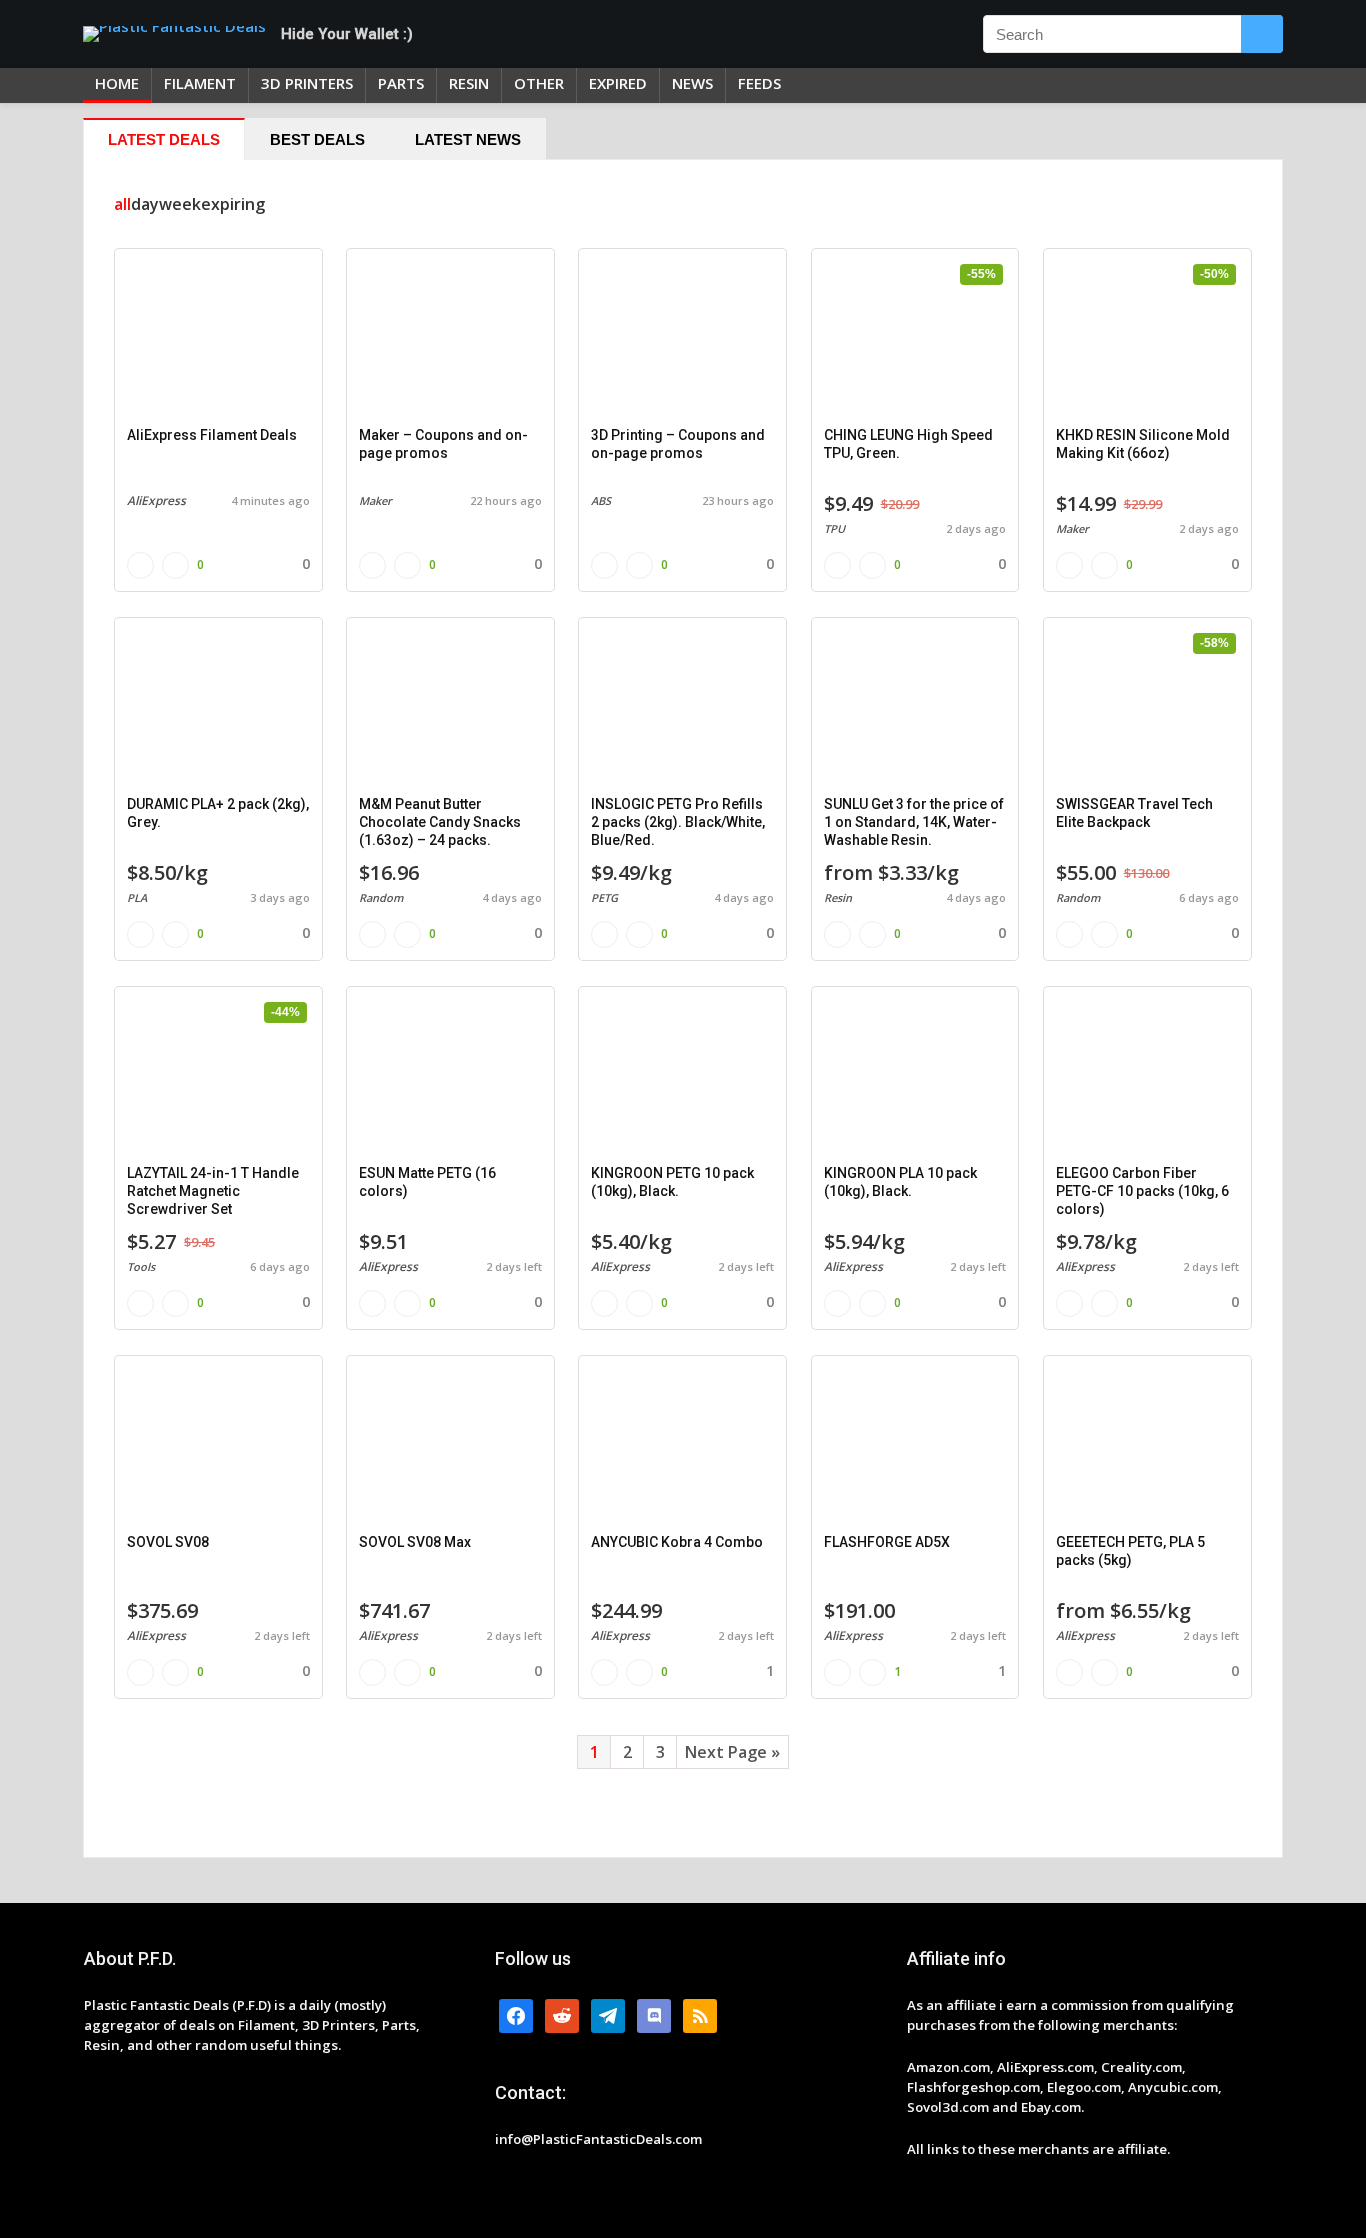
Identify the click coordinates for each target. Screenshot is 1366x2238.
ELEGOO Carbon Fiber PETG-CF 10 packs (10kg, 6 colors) (1142, 1191)
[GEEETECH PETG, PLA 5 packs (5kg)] (1147, 1443)
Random (381, 897)
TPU (834, 528)
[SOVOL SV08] (218, 1443)
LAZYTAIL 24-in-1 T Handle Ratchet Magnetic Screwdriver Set (213, 1191)
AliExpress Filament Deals (212, 435)
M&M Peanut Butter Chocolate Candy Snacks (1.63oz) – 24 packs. (440, 822)
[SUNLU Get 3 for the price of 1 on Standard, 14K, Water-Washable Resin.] (915, 705)
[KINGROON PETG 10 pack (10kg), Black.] (682, 1074)
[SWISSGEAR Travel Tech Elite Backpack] (1147, 705)
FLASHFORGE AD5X (887, 1542)
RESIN (469, 83)
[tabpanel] (683, 1008)
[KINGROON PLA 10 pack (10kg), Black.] (915, 1074)
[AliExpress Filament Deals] (218, 336)
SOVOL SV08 (168, 1542)
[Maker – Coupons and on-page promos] (450, 336)
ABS (601, 500)
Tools (141, 1266)
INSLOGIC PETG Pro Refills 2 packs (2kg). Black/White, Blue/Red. (678, 822)
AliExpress (156, 500)
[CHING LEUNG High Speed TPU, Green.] (915, 336)
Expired (618, 83)
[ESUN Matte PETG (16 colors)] (450, 1074)
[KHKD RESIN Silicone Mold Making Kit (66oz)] (1147, 336)
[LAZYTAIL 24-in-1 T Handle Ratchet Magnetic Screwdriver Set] (218, 1074)
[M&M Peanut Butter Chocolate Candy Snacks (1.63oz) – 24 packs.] (450, 705)
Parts (401, 83)
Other (539, 83)
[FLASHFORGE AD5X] (915, 1443)
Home (117, 83)
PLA (137, 897)
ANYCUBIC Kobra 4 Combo (677, 1542)
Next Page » (732, 1752)
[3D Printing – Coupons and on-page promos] (682, 336)
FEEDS (759, 83)
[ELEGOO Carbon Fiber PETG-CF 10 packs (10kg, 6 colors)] (1147, 1074)
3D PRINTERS (307, 83)
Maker (375, 500)
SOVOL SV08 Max (415, 1542)
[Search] (1262, 34)
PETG (604, 897)
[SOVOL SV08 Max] (450, 1443)
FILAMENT (200, 83)
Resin (838, 897)
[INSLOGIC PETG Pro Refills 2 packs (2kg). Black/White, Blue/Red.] (682, 705)
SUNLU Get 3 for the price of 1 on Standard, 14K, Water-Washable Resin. (914, 822)
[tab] (164, 139)
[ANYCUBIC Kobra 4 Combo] (682, 1443)
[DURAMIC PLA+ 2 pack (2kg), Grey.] (218, 705)
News (692, 83)
